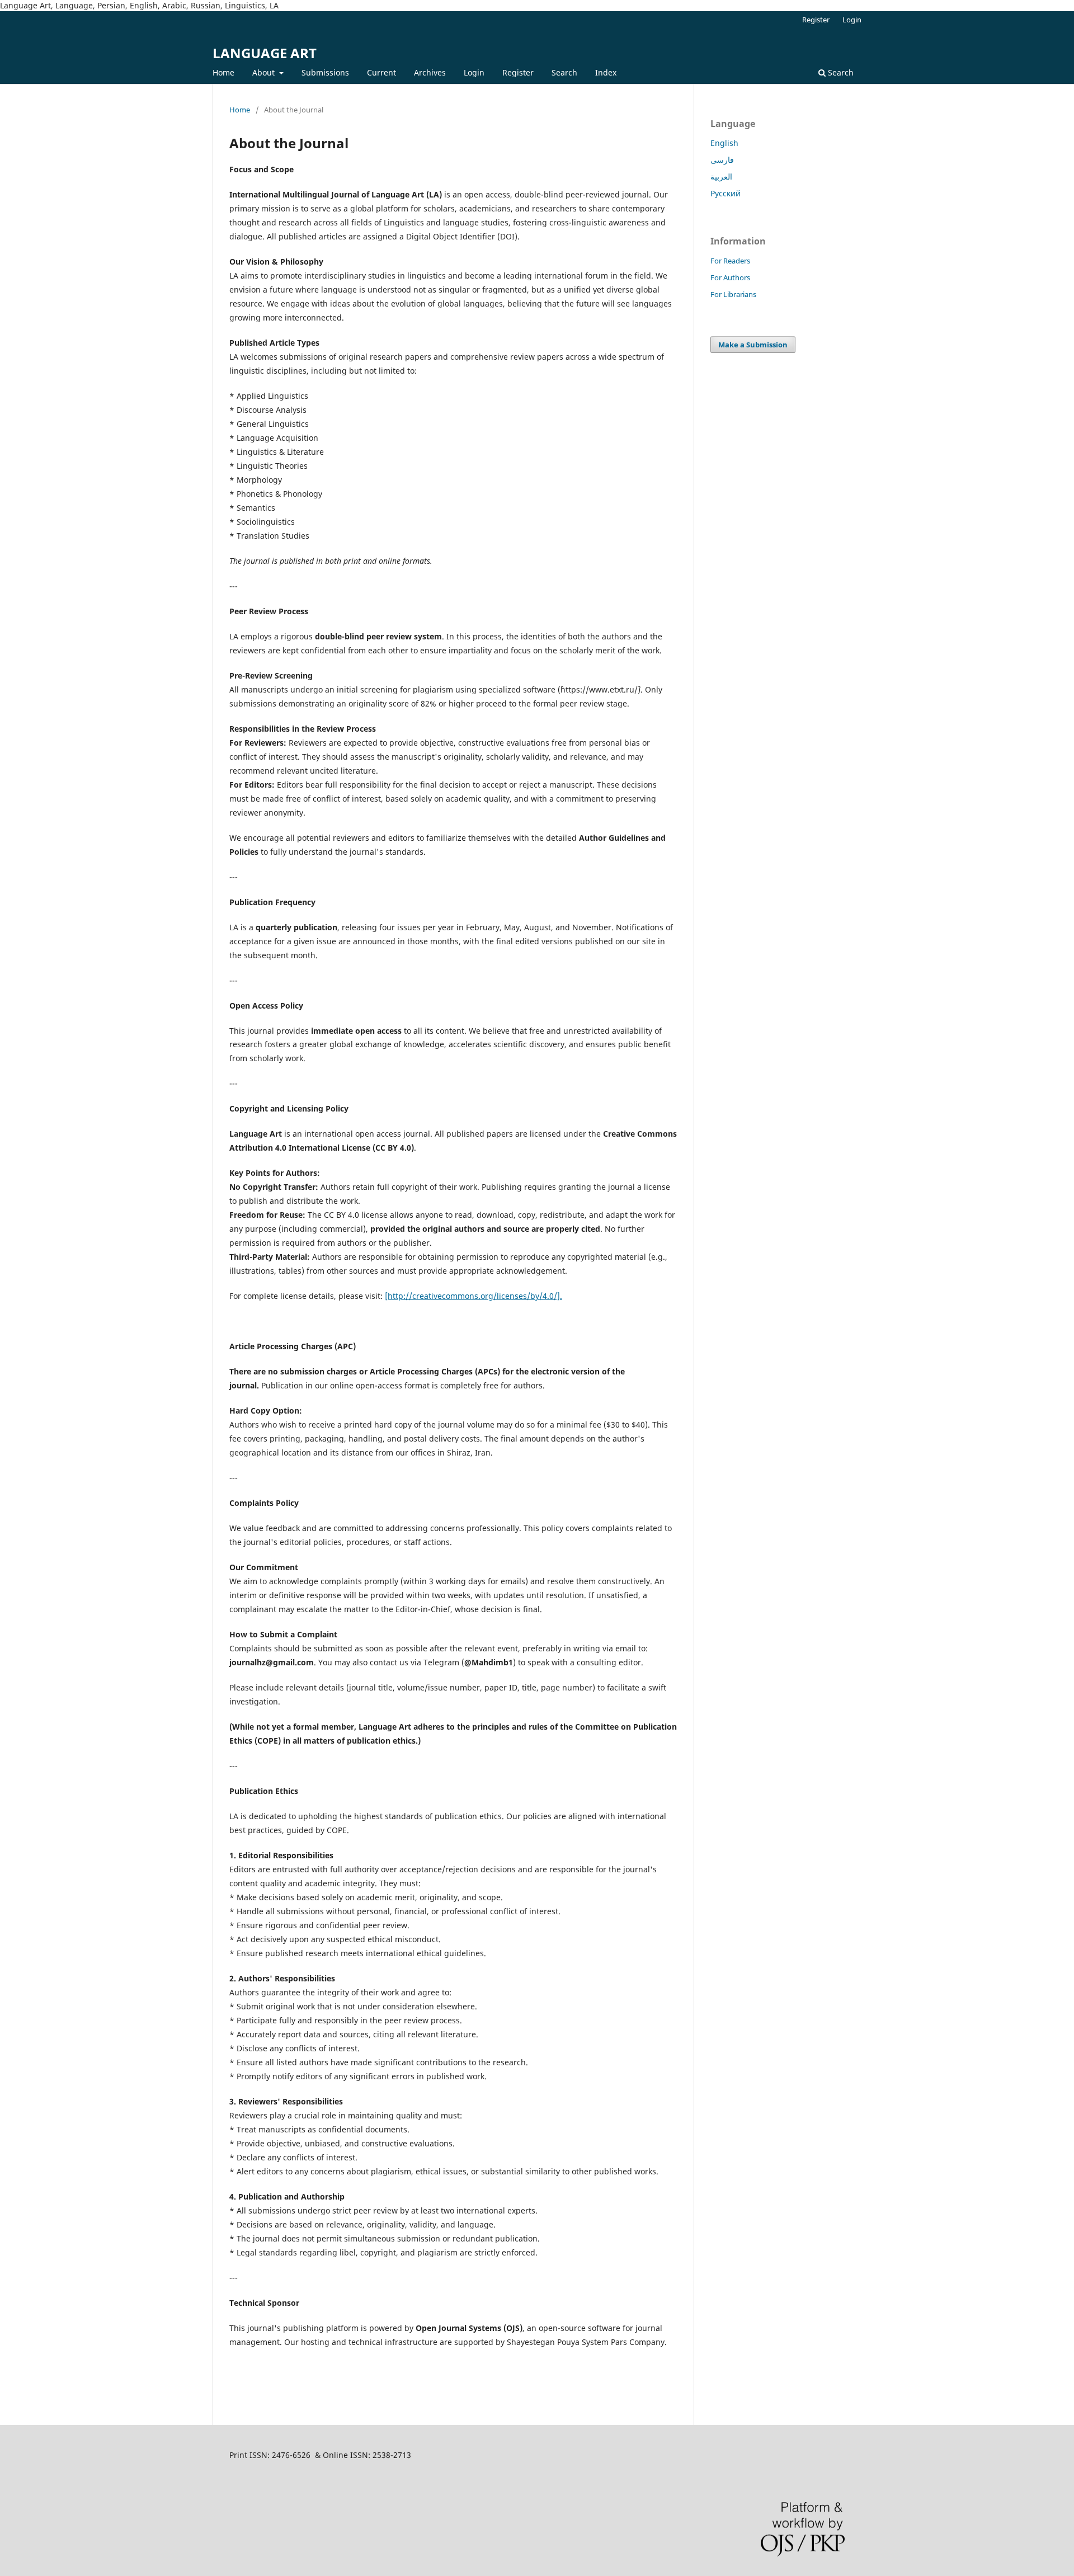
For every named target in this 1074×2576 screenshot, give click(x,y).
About (265, 72)
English (724, 143)
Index (606, 72)
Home (223, 72)
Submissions (325, 72)
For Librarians (733, 294)
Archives (430, 72)
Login (474, 72)
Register (518, 72)
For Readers (730, 261)
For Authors (730, 277)
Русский (726, 193)
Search (564, 72)
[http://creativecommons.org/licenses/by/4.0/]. (474, 1296)
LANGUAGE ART (265, 53)
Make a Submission (753, 345)
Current (381, 72)
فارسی (722, 160)
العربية (721, 176)
